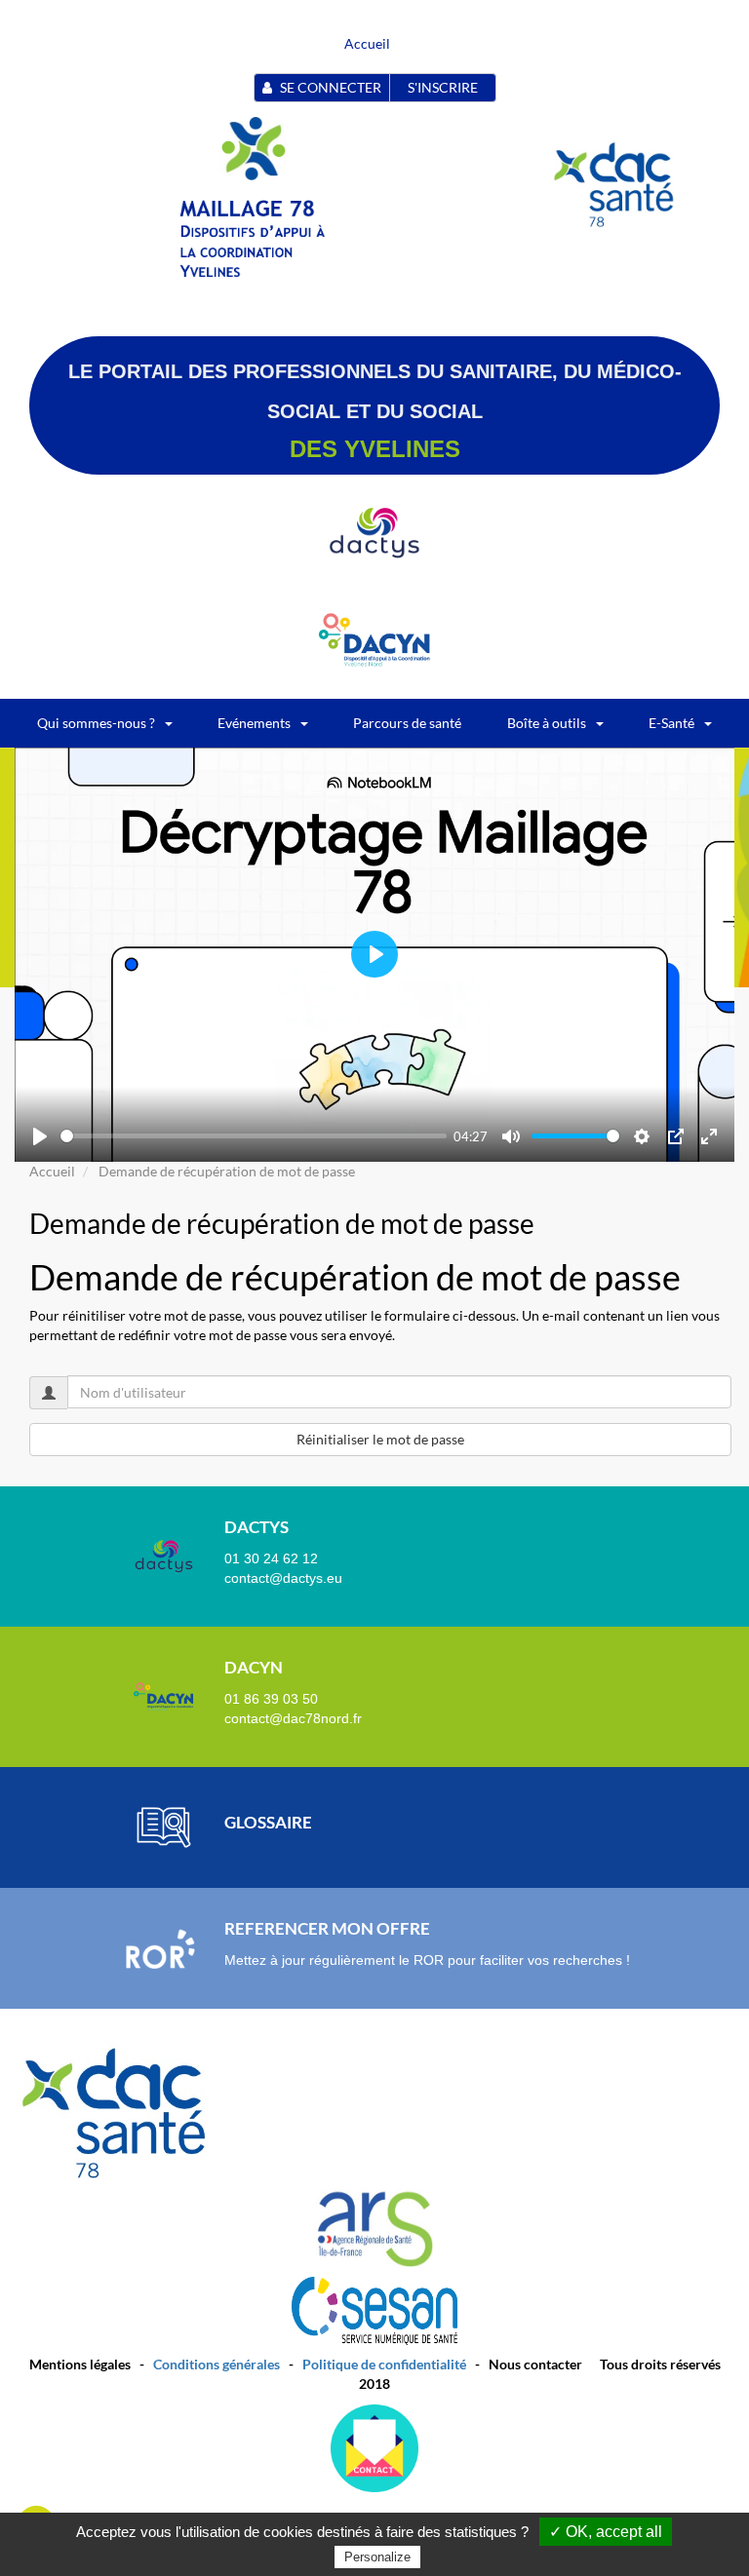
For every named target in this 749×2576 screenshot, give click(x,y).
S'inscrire (443, 87)
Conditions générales (217, 2364)
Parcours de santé (407, 723)
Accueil (367, 43)
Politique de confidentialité (384, 2364)
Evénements (254, 723)
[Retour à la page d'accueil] (252, 147)
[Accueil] (255, 237)
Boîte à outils (547, 723)
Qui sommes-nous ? (96, 723)
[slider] (254, 1136)
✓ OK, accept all (606, 2532)
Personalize (377, 2557)
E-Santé (671, 723)
